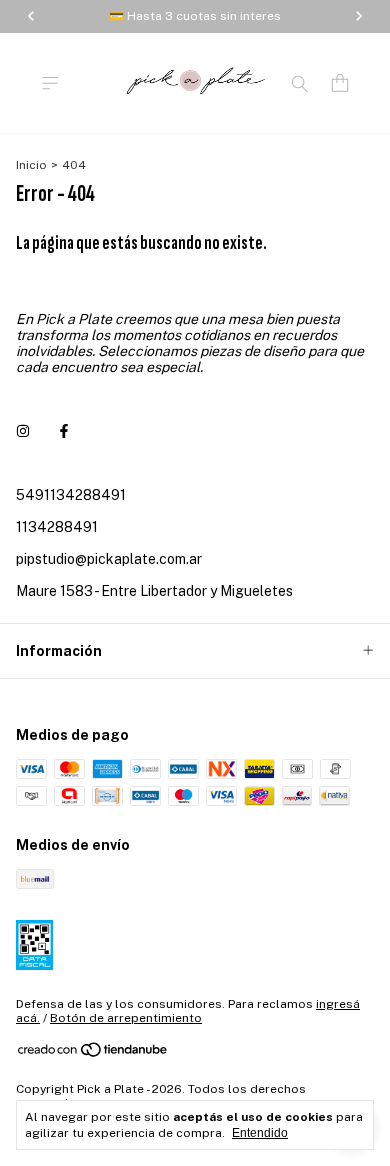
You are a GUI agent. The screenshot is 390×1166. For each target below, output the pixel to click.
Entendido (260, 1133)
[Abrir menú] (50, 83)
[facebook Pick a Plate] (64, 431)
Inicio (31, 165)
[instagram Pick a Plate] (23, 431)
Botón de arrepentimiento (126, 1018)
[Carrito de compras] (340, 83)
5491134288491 (71, 495)
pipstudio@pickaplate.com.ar (109, 559)
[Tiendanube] (93, 1054)
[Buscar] (300, 83)
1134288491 (57, 527)
